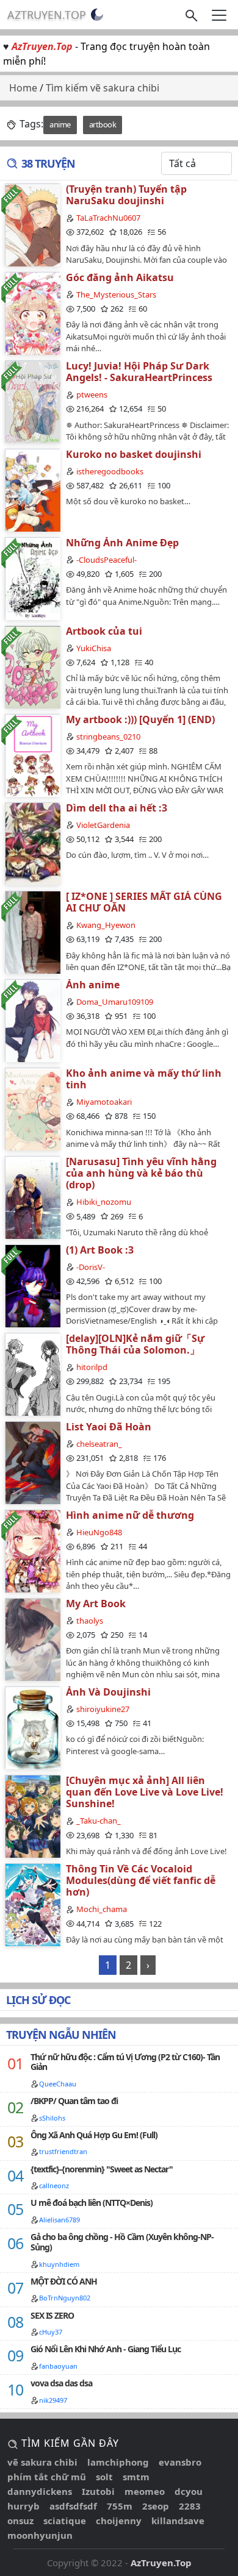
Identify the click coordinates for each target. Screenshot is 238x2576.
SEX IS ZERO (52, 2315)
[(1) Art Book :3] (32, 1286)
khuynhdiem (59, 2264)
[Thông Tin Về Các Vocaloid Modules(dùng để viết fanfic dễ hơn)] (32, 1904)
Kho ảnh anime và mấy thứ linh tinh (144, 1079)
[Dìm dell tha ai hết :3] (32, 844)
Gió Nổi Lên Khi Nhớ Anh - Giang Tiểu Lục (106, 2349)
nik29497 (53, 2400)
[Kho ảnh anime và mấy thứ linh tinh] (32, 1109)
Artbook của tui (104, 631)
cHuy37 (51, 2332)
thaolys (90, 1621)
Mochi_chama (102, 1909)
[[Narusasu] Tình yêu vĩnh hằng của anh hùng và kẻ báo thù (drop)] (32, 1197)
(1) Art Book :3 (100, 1250)
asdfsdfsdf (73, 2506)
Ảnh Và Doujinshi (108, 1692)
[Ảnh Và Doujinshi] (32, 1728)
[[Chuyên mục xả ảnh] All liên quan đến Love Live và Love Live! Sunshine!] (32, 1816)
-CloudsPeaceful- (106, 560)
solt (104, 2477)
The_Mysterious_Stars (116, 294)
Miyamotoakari (104, 1102)
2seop (156, 2506)
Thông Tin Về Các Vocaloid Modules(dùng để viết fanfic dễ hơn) (141, 1880)
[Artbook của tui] (32, 667)
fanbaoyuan (58, 2366)
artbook (103, 124)
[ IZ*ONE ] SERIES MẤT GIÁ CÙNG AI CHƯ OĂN (144, 902)
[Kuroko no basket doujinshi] (32, 490)
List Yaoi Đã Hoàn (109, 1427)
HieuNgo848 (99, 1532)
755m (120, 2506)
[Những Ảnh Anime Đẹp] (32, 578)
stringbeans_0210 (108, 737)
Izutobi (98, 2491)
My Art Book (96, 1604)
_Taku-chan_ (99, 1821)
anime (60, 124)
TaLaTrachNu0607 (108, 218)
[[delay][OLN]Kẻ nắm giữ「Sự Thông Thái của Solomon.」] (32, 1374)
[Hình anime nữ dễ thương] (32, 1551)
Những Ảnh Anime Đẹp (122, 543)
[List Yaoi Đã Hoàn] (32, 1462)
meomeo (145, 2491)
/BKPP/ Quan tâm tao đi (74, 2101)
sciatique (65, 2521)
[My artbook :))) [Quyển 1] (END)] (32, 755)
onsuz (20, 2521)
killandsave (178, 2521)
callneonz (54, 2185)
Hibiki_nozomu (104, 1202)
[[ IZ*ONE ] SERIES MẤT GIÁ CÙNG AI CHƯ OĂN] (32, 932)
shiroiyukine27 (103, 1709)
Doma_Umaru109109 (115, 1002)
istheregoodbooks (110, 471)
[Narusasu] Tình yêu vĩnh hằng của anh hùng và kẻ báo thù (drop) (141, 1173)
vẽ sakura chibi (42, 2462)
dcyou (189, 2491)
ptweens (92, 394)
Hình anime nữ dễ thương (130, 1515)
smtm (136, 2477)
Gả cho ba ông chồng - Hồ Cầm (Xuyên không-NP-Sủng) (122, 2242)
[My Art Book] (32, 1639)
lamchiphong (118, 2462)
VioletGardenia (103, 825)
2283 (190, 2506)
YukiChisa (94, 648)
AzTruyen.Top (47, 15)
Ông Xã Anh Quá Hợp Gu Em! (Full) (94, 2135)
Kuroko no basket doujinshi (134, 454)
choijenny (119, 2521)
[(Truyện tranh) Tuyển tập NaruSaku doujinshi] (32, 225)
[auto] (97, 15)
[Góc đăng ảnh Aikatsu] (32, 313)
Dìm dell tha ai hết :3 (117, 808)
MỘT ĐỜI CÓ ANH (64, 2281)
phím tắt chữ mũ (47, 2477)
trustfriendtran (63, 2151)
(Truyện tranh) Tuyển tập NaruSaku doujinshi (126, 195)
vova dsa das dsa (61, 2383)
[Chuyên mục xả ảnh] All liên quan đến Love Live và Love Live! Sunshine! (145, 1792)
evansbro (180, 2462)
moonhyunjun (40, 2535)
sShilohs (52, 2118)
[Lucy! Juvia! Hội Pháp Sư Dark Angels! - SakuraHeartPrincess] (32, 401)
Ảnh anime (93, 985)
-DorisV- (91, 1267)
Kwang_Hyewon (106, 925)
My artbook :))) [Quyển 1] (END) (140, 719)
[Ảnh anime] (32, 1020)
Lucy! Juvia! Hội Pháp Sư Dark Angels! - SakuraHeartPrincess (139, 372)
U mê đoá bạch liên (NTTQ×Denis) (92, 2203)
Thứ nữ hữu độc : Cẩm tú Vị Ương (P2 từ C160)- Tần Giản (125, 2062)
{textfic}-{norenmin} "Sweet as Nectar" (102, 2169)
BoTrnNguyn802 (65, 2298)
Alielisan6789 (60, 2220)
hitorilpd (92, 1367)
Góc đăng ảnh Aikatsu (120, 277)
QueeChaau (58, 2084)
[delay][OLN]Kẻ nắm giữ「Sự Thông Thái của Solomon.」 (135, 1344)
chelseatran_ (99, 1444)
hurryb (23, 2506)
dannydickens (40, 2491)
